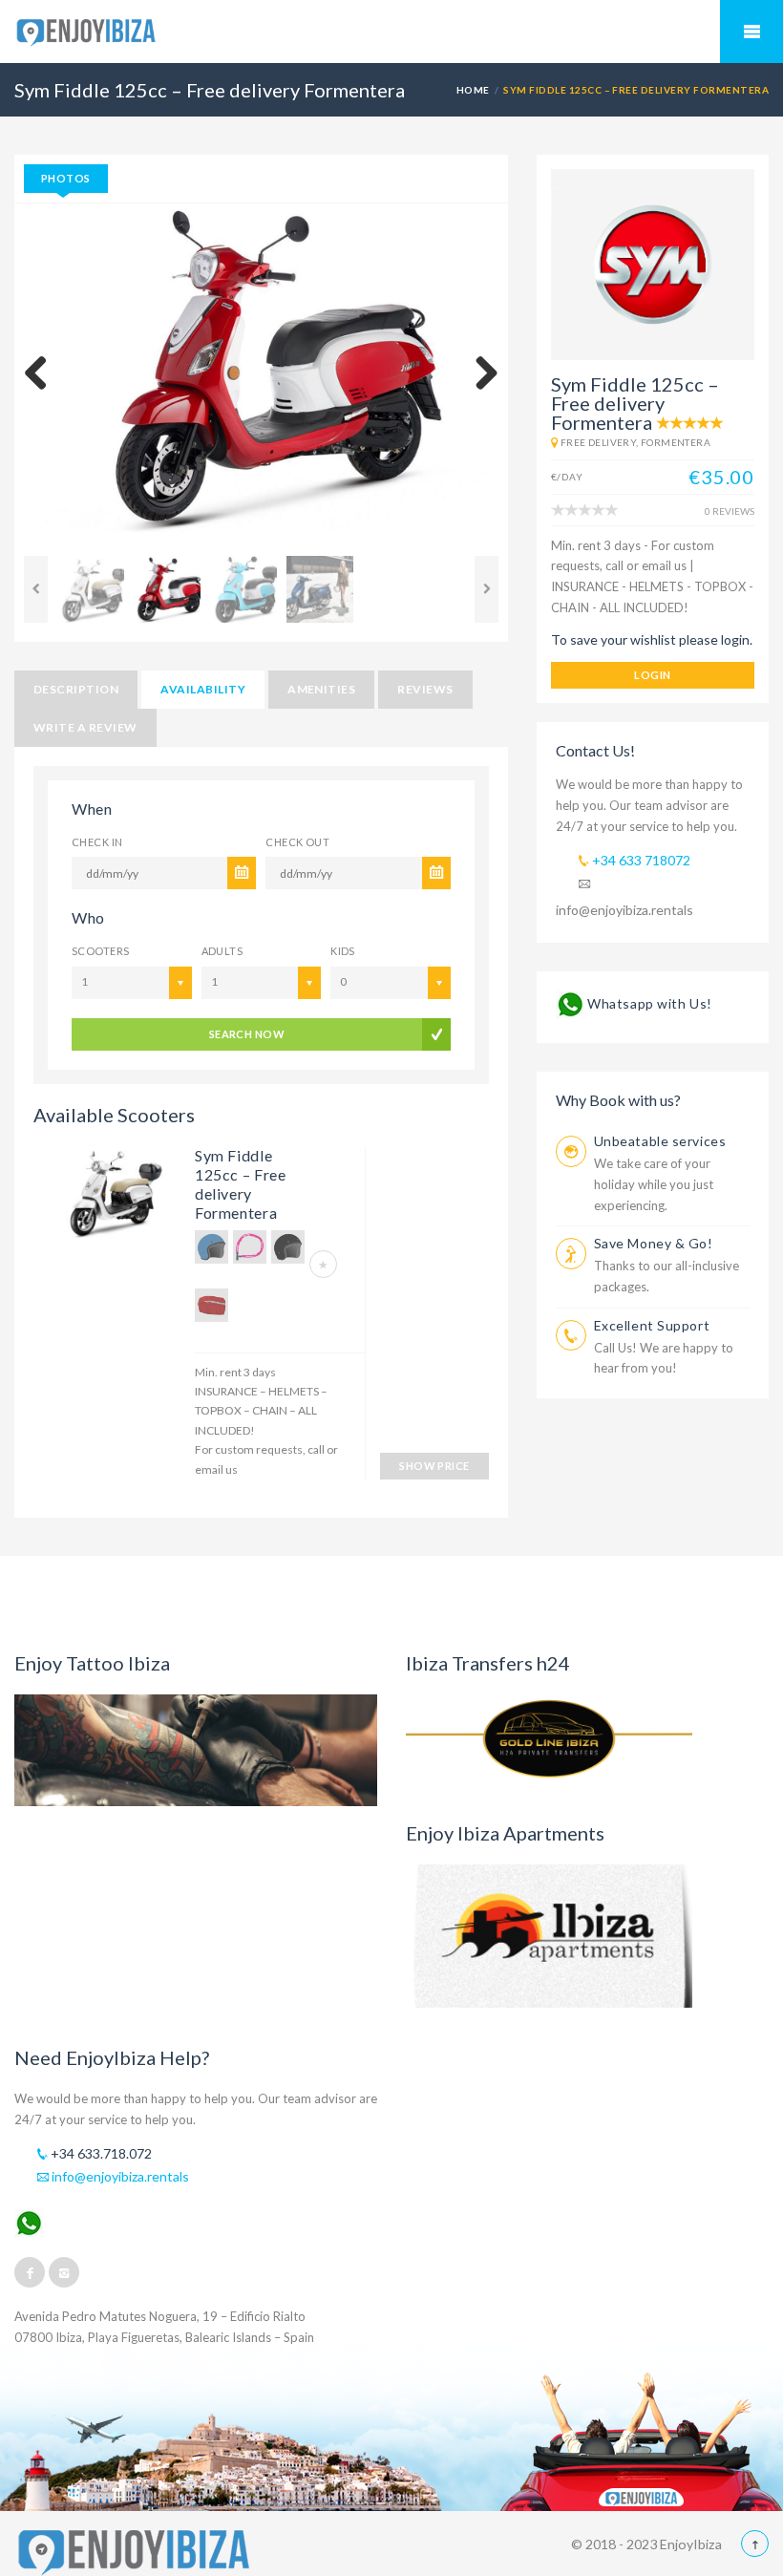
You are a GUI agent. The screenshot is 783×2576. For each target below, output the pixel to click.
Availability (203, 689)
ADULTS (222, 951)
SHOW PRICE (434, 1466)
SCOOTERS (101, 951)
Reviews (425, 689)
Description (76, 689)
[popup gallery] (109, 1200)
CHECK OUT (297, 842)
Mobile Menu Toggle (751, 32)
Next (479, 374)
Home (473, 90)
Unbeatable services (660, 1141)
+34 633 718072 (640, 860)
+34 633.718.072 (100, 2153)
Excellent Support (652, 1325)
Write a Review (85, 727)
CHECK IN (97, 842)
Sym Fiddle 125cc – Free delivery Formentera (241, 1184)
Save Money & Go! (654, 1243)
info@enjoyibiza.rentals (119, 2176)
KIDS (343, 951)
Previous (43, 374)
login (652, 675)
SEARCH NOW (247, 1034)
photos (66, 178)
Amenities (321, 689)
